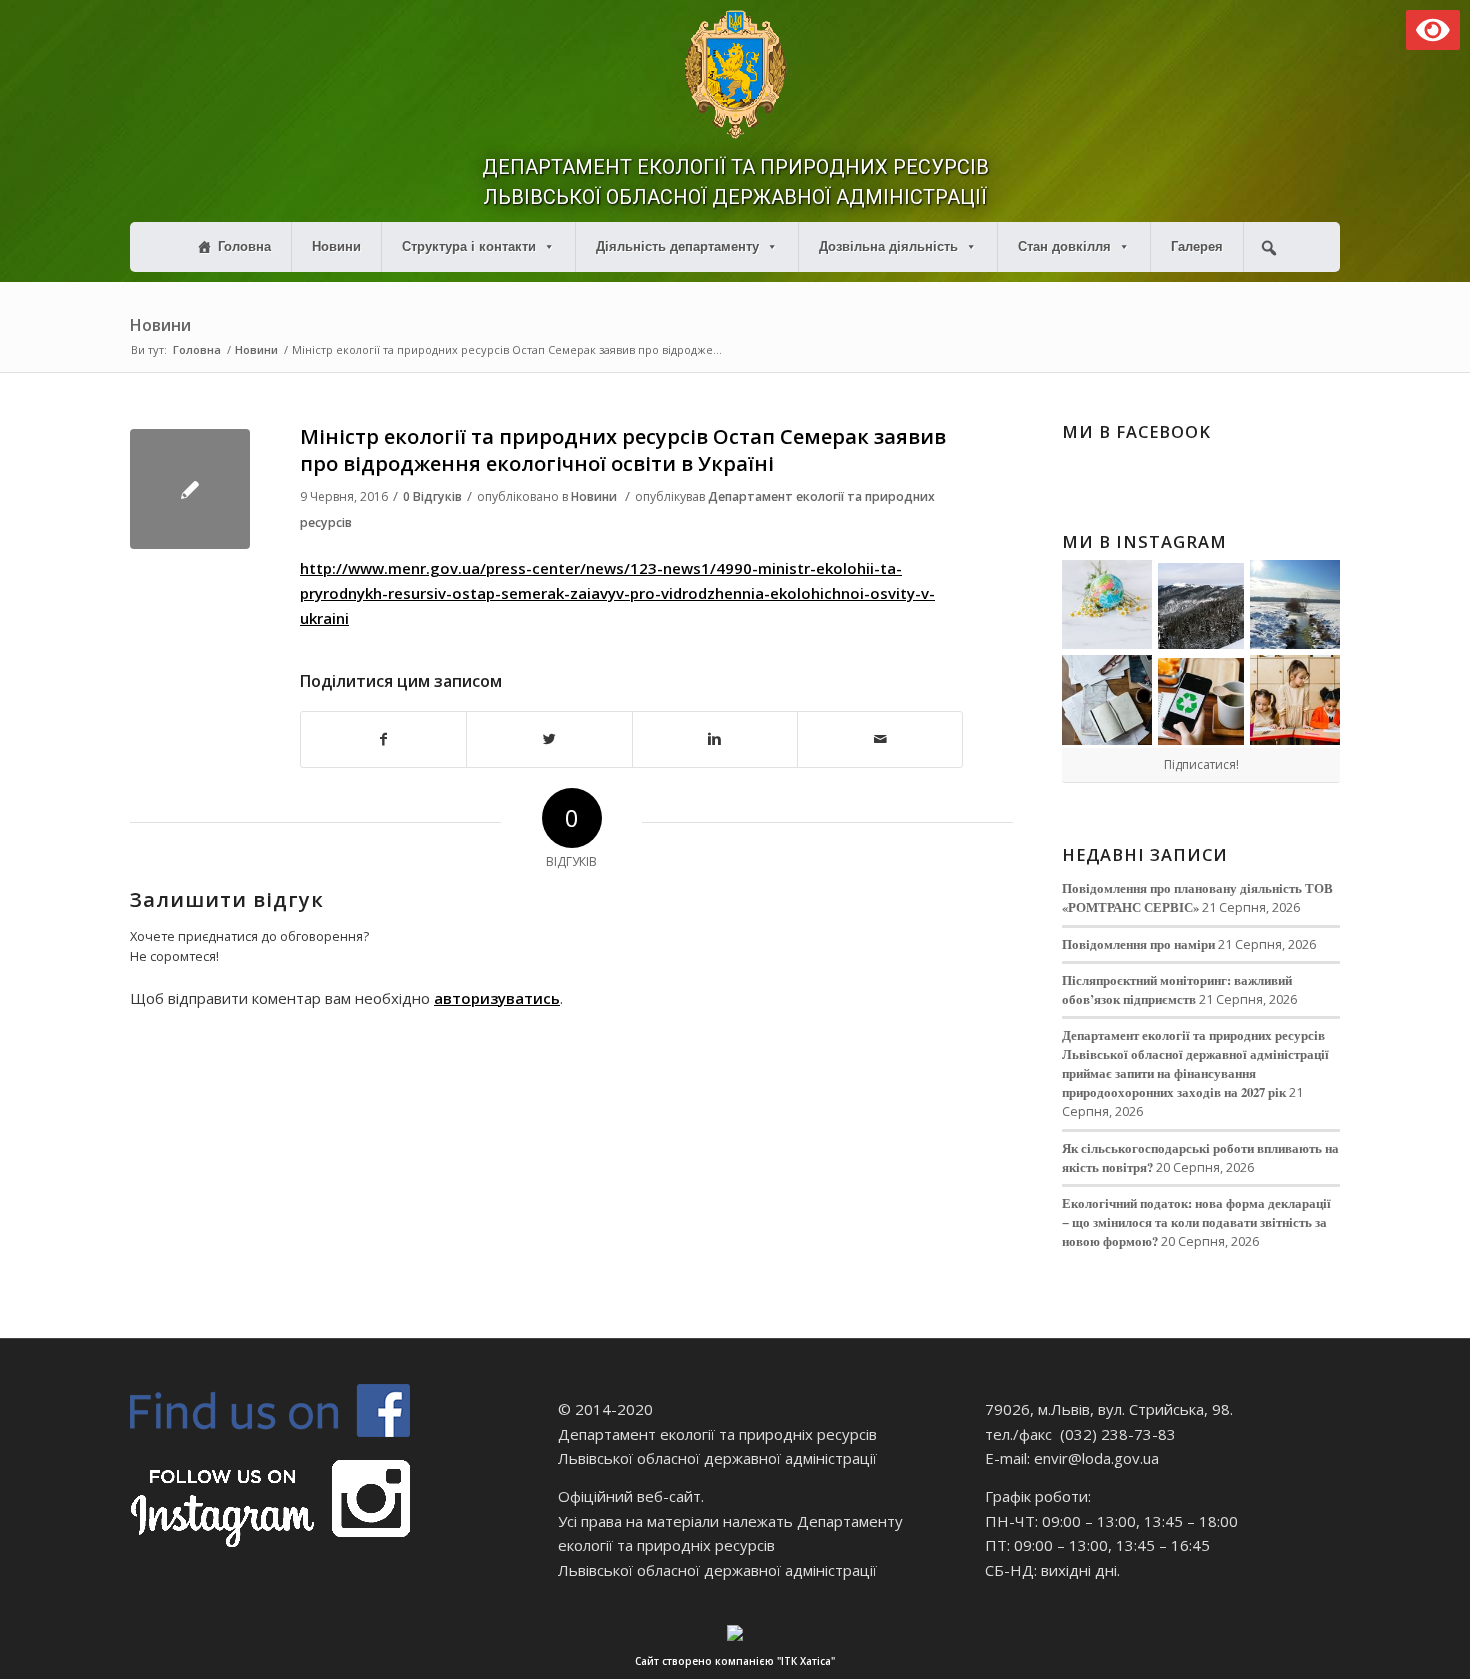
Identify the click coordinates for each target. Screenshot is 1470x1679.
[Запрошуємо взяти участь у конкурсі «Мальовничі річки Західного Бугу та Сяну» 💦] (1295, 700)
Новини (336, 246)
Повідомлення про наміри (1138, 944)
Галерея (1197, 246)
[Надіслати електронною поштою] (880, 739)
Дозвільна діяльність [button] (888, 246)
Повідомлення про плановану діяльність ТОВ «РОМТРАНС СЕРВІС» (1197, 897)
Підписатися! (1201, 764)
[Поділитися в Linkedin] (715, 739)
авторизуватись (497, 998)
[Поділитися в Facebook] (383, 739)
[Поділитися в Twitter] (549, 739)
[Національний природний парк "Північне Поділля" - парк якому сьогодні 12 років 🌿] (1295, 605)
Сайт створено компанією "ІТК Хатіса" (735, 1661)
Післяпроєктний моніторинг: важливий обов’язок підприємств (1177, 989)
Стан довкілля (1064, 246)
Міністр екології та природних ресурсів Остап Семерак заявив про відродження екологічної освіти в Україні (623, 450)
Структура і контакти (469, 246)
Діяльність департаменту (677, 246)
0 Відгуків (432, 496)
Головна (244, 246)
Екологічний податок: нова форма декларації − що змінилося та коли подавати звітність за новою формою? (1196, 1222)
